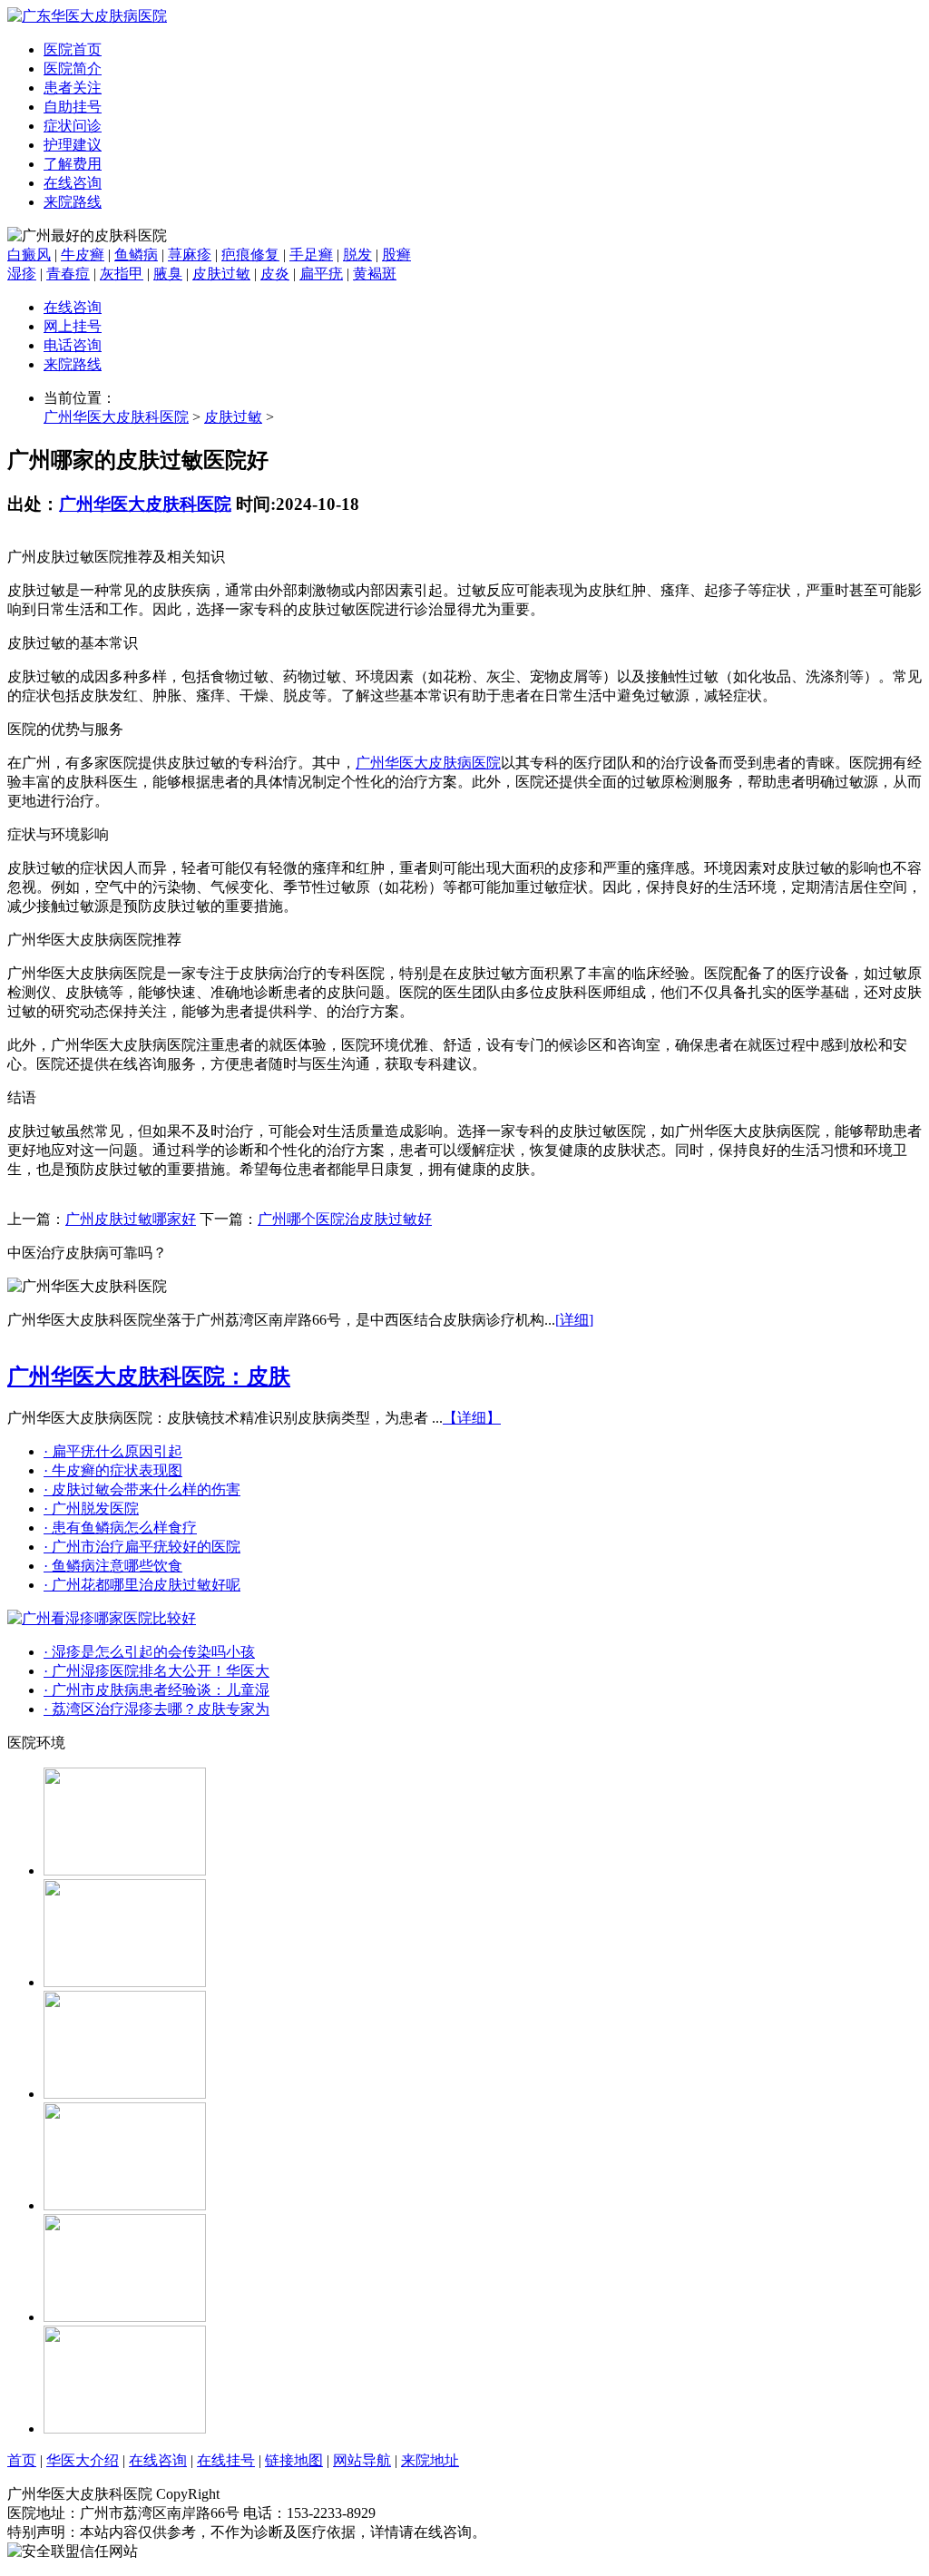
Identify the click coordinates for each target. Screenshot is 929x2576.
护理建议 (73, 145)
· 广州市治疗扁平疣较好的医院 (142, 1547)
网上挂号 (73, 326)
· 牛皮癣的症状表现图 (113, 1470)
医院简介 (73, 69)
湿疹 (22, 274)
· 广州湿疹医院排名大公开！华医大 (156, 1671)
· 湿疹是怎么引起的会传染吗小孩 (149, 1652)
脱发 (357, 255)
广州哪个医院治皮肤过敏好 (345, 1219)
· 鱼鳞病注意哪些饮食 (113, 1566)
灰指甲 (122, 274)
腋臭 (168, 274)
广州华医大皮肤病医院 (428, 763)
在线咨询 (73, 183)
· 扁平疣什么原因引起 (113, 1451)
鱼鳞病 (136, 255)
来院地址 (430, 2460)
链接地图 (294, 2460)
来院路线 (73, 202)
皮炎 (275, 274)
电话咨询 (73, 345)
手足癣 (311, 255)
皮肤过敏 (221, 274)
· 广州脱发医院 (91, 1508)
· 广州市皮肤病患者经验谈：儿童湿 (156, 1690)
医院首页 (73, 49)
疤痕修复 (250, 255)
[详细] (574, 1320)
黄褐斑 (375, 274)
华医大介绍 (83, 2460)
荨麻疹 (190, 255)
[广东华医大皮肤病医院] (87, 16)
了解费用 (73, 164)
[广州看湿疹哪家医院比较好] (102, 1618)
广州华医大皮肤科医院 (116, 417)
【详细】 (472, 1418)
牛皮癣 (83, 255)
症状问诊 (73, 126)
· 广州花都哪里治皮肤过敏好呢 (142, 1585)
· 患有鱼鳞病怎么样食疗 (120, 1528)
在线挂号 (226, 2460)
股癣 (396, 255)
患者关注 (73, 88)
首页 (22, 2460)
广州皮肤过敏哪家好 (131, 1219)
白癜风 (29, 255)
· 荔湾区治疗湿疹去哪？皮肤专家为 (156, 1709)
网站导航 (362, 2460)
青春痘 (68, 274)
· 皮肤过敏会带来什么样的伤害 (142, 1489)
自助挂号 (73, 107)
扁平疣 (321, 274)
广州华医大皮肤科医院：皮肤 (149, 1376)
